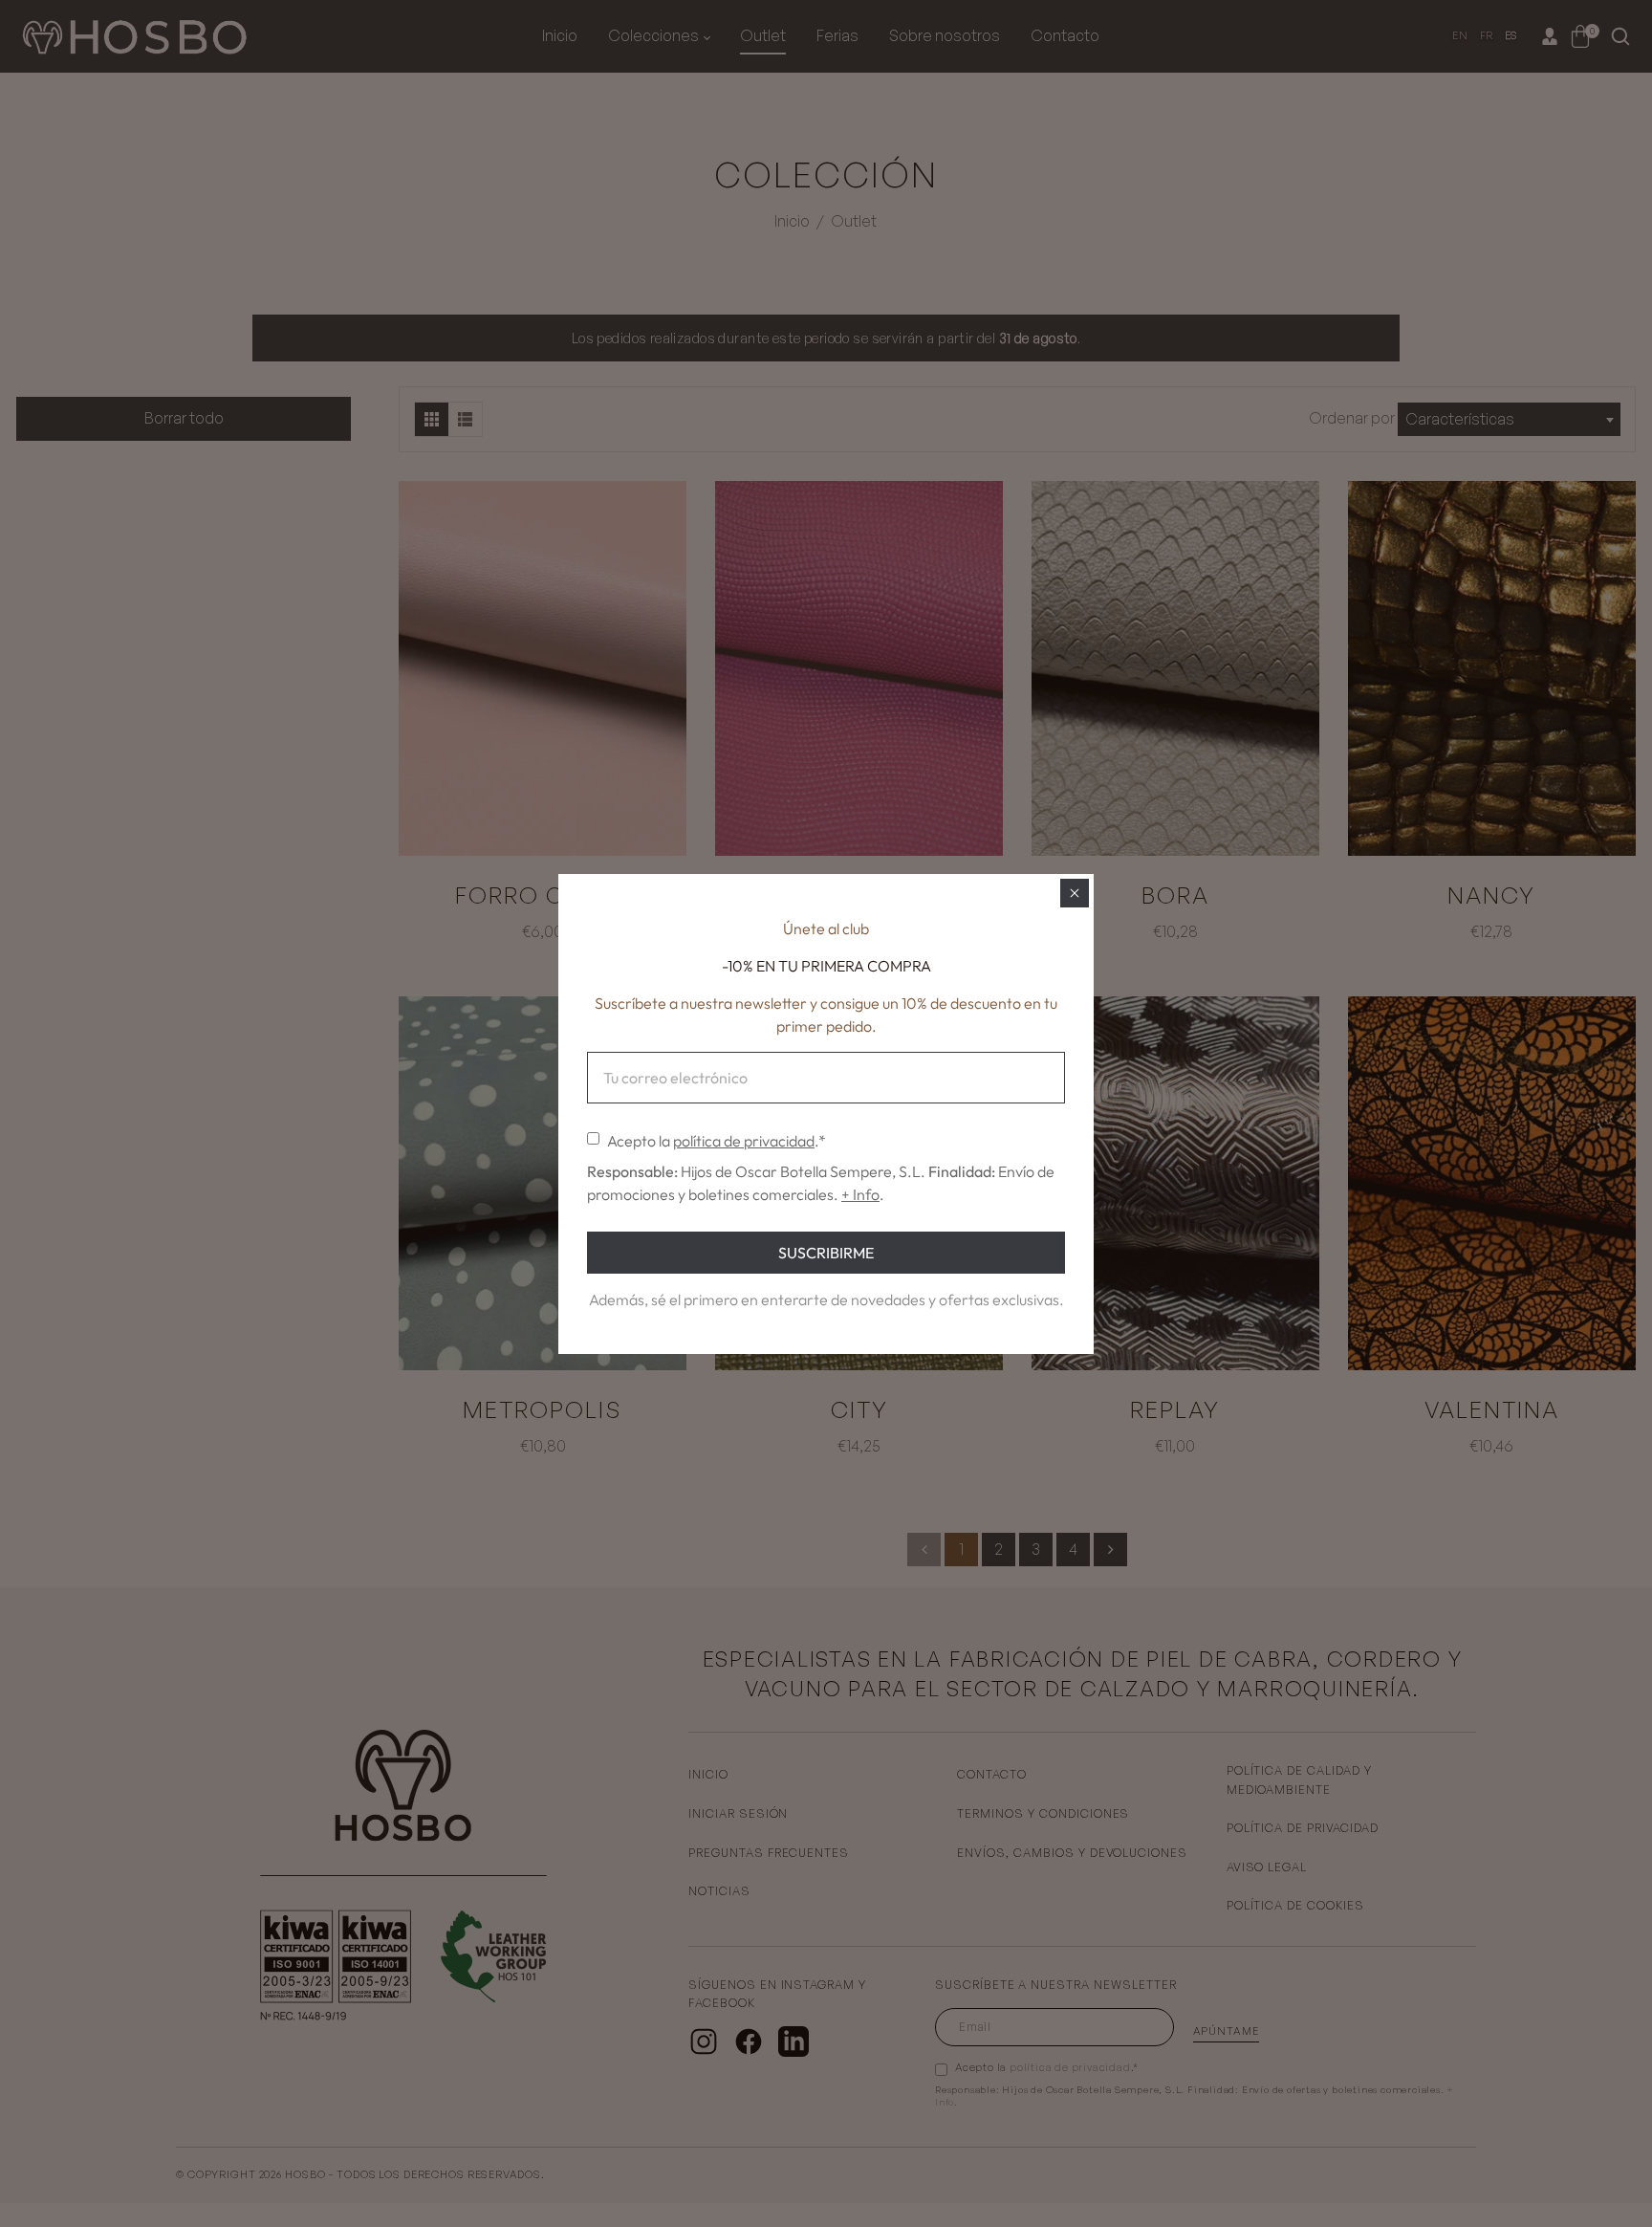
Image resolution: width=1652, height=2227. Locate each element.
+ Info (860, 1194)
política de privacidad (744, 1141)
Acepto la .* (717, 1141)
